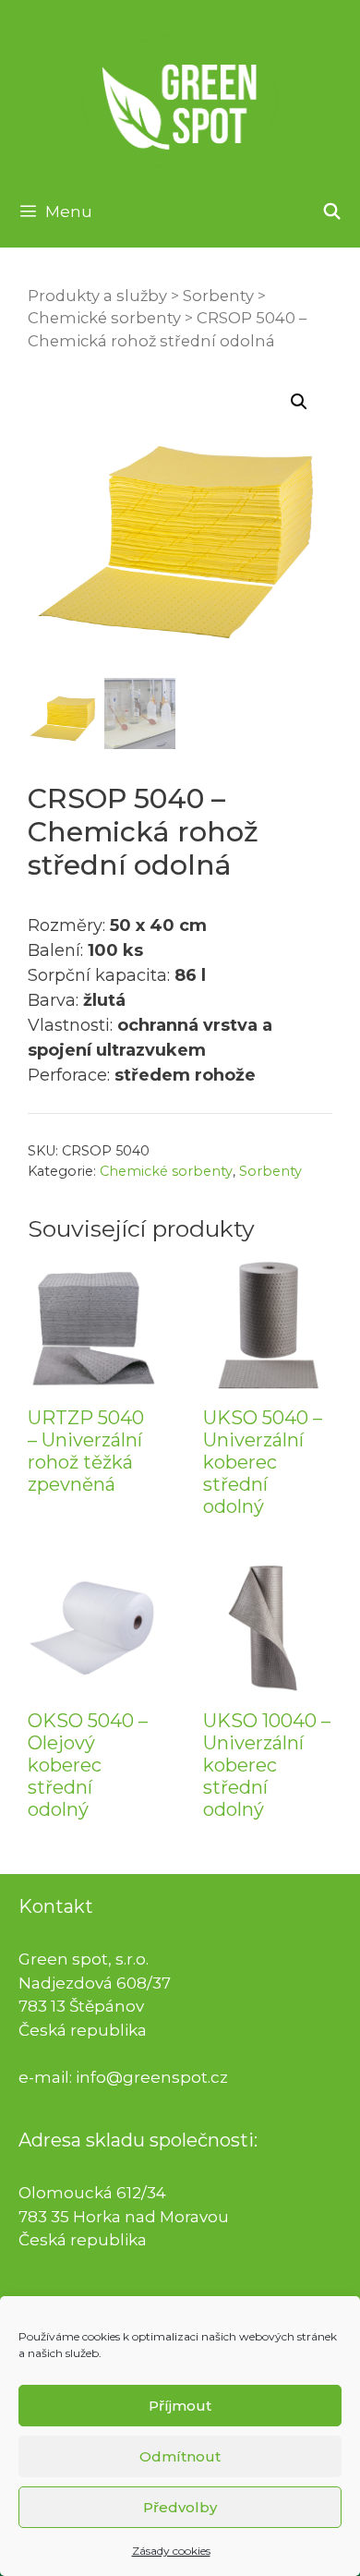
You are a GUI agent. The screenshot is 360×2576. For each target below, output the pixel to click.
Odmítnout (180, 2456)
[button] (299, 402)
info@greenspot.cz (152, 2077)
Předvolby (180, 2507)
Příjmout (180, 2406)
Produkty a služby (97, 296)
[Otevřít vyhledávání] (331, 212)
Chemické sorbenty (104, 318)
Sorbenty (218, 296)
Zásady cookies (171, 2551)
